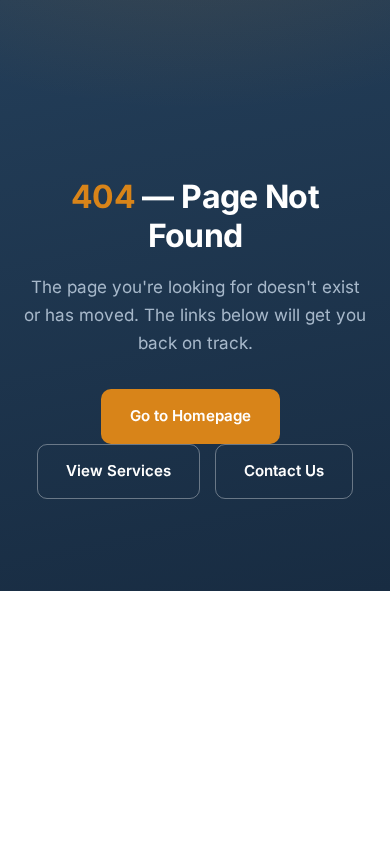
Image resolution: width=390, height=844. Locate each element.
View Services (118, 470)
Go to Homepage (190, 415)
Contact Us (284, 470)
